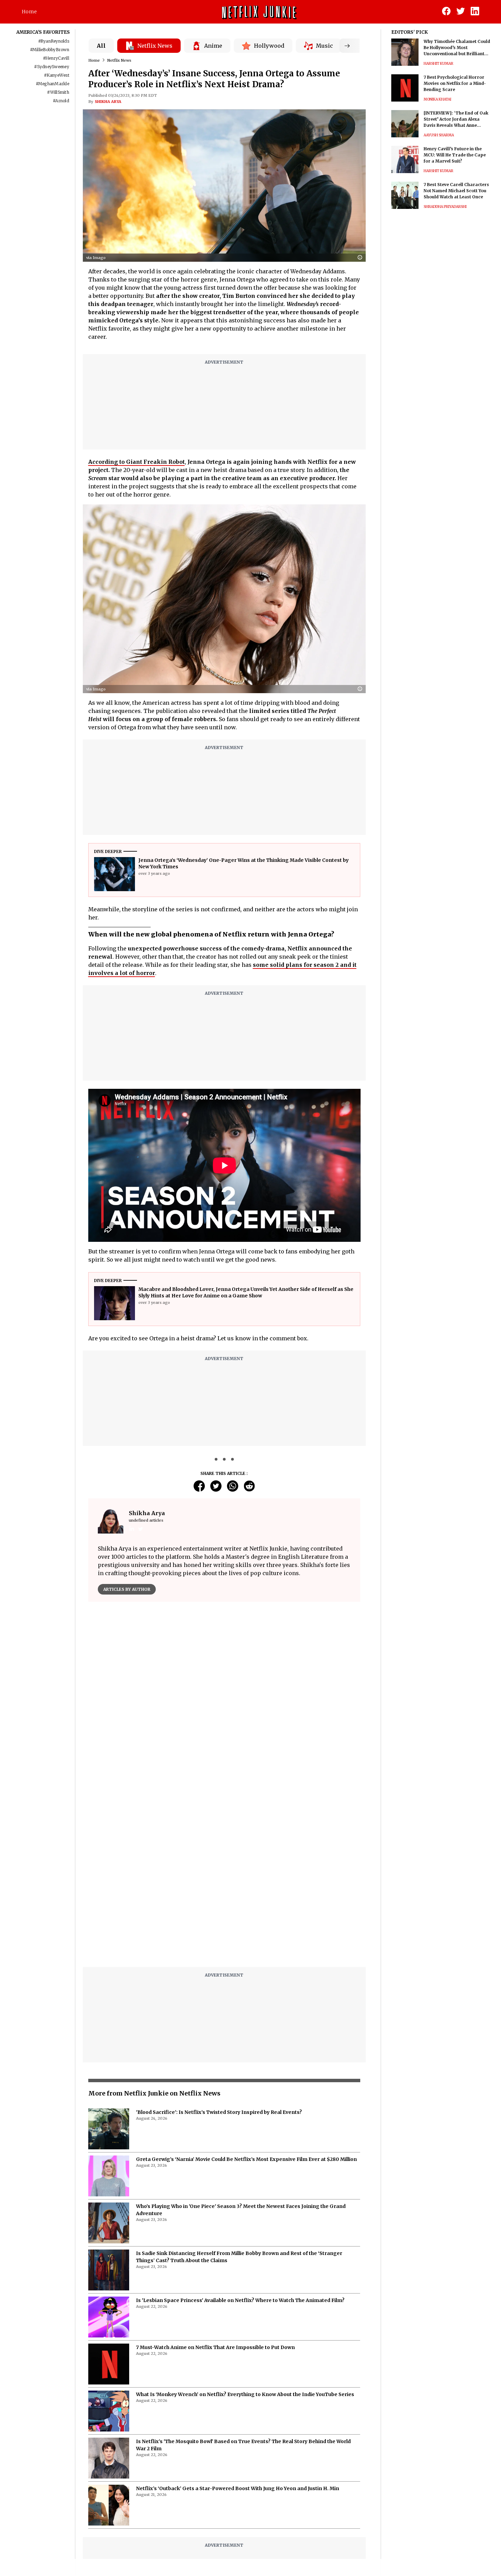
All (101, 46)
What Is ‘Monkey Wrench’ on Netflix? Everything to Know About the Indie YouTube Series (245, 2224)
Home (29, 12)
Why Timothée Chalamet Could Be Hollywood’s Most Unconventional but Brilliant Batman (457, 48)
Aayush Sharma (439, 135)
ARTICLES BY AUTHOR (127, 1589)
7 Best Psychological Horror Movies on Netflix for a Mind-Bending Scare (455, 83)
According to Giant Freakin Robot (136, 462)
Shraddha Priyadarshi (445, 207)
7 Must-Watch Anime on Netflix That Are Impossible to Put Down (215, 2177)
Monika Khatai (437, 99)
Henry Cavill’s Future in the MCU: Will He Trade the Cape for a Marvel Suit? (455, 155)
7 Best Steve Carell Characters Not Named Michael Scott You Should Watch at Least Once (456, 191)
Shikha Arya (108, 102)
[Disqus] (224, 1705)
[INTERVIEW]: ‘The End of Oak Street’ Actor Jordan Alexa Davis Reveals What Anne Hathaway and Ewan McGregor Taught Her (457, 119)
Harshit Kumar (438, 64)
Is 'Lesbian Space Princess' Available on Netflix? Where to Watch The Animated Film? (240, 2130)
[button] (362, 258)
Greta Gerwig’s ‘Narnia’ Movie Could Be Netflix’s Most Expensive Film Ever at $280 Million (246, 1989)
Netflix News (119, 60)
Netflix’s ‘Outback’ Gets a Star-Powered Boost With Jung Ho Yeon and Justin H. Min (238, 2318)
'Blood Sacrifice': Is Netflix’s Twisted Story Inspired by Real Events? (219, 1942)
